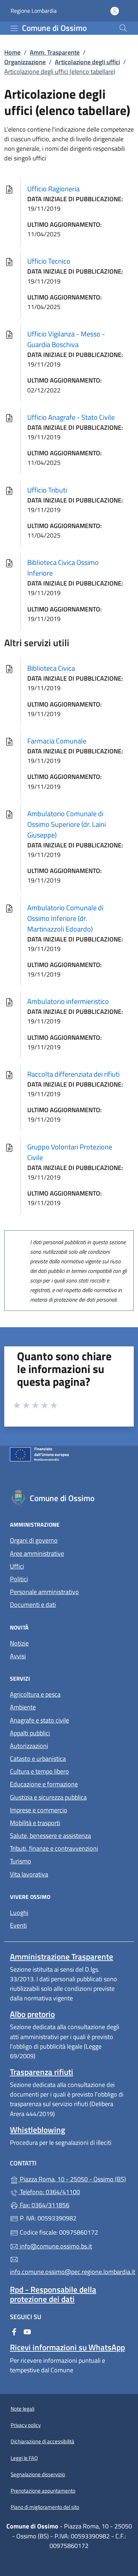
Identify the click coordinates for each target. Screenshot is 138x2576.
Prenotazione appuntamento (43, 2491)
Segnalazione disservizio (38, 2474)
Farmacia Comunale (57, 741)
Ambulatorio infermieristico (68, 1001)
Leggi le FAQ (24, 2458)
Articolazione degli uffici (87, 62)
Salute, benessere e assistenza (50, 1836)
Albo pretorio (32, 2014)
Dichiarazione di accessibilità (42, 2441)
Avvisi (18, 1656)
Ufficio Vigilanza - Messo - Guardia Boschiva (66, 339)
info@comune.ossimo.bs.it (55, 2246)
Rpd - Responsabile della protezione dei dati (53, 2294)
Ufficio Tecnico (49, 261)
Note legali (22, 2409)
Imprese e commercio (39, 1810)
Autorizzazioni (29, 1746)
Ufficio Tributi (47, 490)
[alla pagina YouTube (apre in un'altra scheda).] (27, 2331)
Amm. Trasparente (55, 52)
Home (12, 52)
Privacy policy (26, 2425)
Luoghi (19, 1913)
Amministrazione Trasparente (62, 1957)
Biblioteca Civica (51, 668)
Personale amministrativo (44, 1592)
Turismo (21, 1861)
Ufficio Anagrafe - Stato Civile (71, 417)
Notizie (19, 1643)
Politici (19, 1579)
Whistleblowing (38, 2130)
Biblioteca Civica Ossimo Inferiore (63, 568)
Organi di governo (34, 1540)
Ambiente (23, 1707)
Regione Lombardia (34, 11)
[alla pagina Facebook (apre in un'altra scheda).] (14, 2331)
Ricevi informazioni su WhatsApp (67, 2347)
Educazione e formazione (44, 1784)
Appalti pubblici (30, 1733)
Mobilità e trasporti (35, 1823)
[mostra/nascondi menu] (14, 28)
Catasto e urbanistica (38, 1759)
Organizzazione (25, 62)
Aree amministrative (37, 1553)
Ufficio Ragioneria (53, 189)
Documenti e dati (33, 1605)
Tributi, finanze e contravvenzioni (54, 1848)
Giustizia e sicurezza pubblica (48, 1797)
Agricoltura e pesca (35, 1694)
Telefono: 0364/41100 (49, 2192)
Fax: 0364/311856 (44, 2205)
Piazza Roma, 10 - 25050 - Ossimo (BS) (73, 2178)
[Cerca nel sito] (123, 28)
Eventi (18, 1925)
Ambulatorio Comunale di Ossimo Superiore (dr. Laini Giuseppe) (67, 824)
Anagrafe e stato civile (39, 1720)
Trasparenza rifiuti (42, 2072)
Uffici (17, 1566)
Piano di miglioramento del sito (45, 2507)
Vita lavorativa (29, 1874)
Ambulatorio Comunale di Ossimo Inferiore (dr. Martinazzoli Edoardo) (65, 918)
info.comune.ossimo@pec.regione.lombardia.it (69, 2272)
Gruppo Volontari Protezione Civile (70, 1152)
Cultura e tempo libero (39, 1771)
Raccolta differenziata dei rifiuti (73, 1074)
